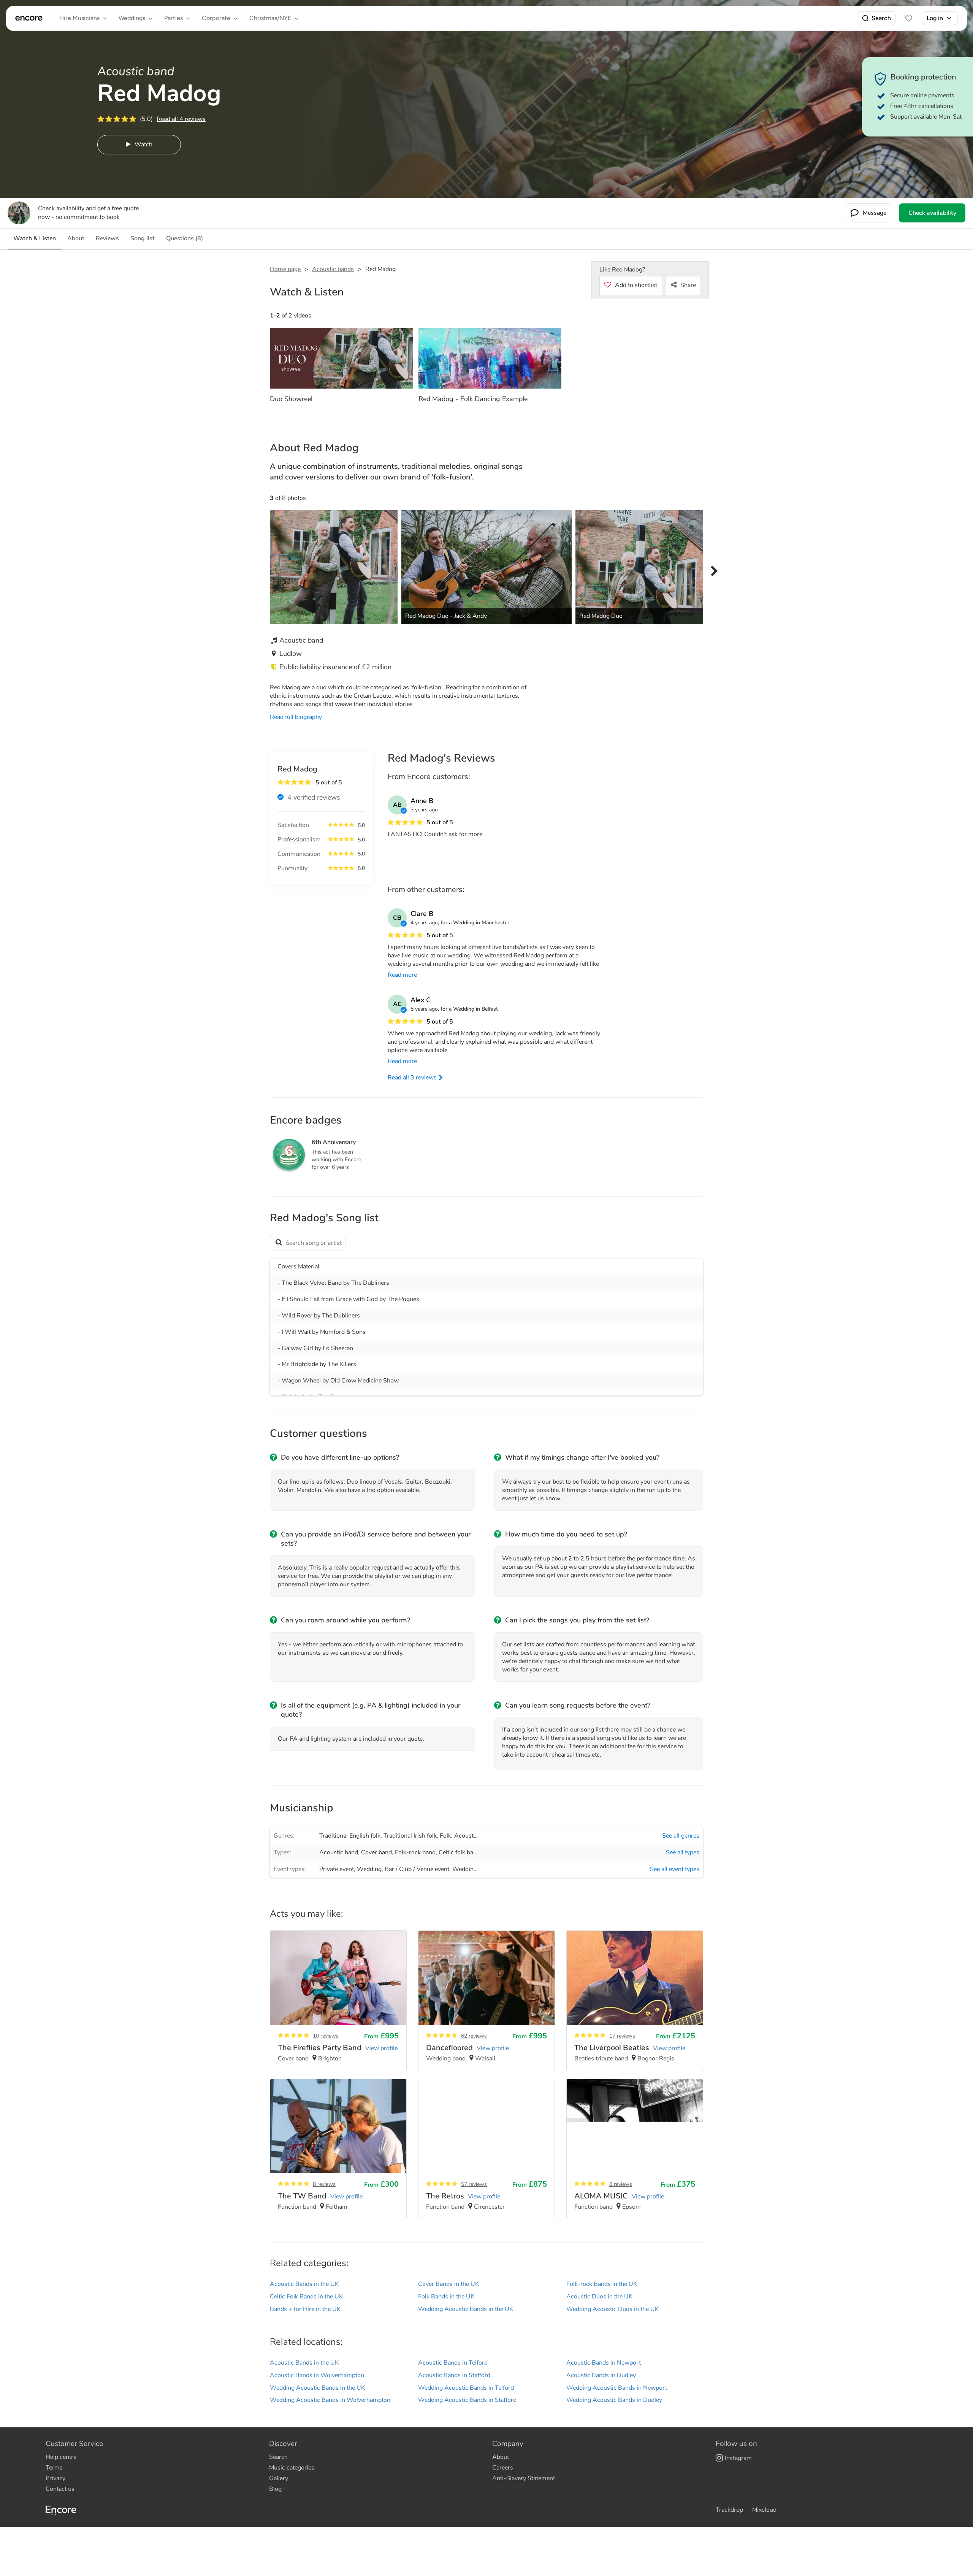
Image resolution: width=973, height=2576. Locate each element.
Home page (285, 269)
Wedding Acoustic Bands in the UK (466, 2309)
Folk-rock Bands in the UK (602, 2284)
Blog (275, 2489)
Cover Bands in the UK (448, 2284)
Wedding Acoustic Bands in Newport (617, 2388)
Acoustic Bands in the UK (304, 2284)
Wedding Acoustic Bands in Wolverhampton (330, 2400)
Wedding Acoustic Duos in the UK (612, 2309)
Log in (935, 18)
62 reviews (474, 2036)
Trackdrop (729, 2510)
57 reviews (474, 2184)
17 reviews (622, 2036)
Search (881, 18)
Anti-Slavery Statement (524, 2478)
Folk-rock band (415, 1852)
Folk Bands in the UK (446, 2297)
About (501, 2457)
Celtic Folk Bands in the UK (306, 2297)
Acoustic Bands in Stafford (454, 2375)
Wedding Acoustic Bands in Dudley (614, 2400)
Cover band (376, 1852)
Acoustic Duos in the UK (599, 2297)
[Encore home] (29, 18)
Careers (503, 2468)
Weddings (132, 18)
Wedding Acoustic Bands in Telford (466, 2388)
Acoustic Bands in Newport (604, 2363)
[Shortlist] (909, 18)
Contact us (60, 2489)
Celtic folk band (459, 1852)
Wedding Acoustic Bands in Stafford (467, 2400)
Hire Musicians (79, 18)
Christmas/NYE (270, 18)
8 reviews (324, 2184)
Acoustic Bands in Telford (453, 2363)
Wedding (369, 1869)
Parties (174, 18)
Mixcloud (764, 2510)
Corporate (216, 18)
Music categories (292, 2468)
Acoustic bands (333, 269)
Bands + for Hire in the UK (305, 2309)
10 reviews (326, 2036)
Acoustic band (339, 1852)
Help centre (61, 2457)
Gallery (279, 2478)
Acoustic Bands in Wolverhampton (317, 2375)
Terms (54, 2468)
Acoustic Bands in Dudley (601, 2375)
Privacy (55, 2478)
